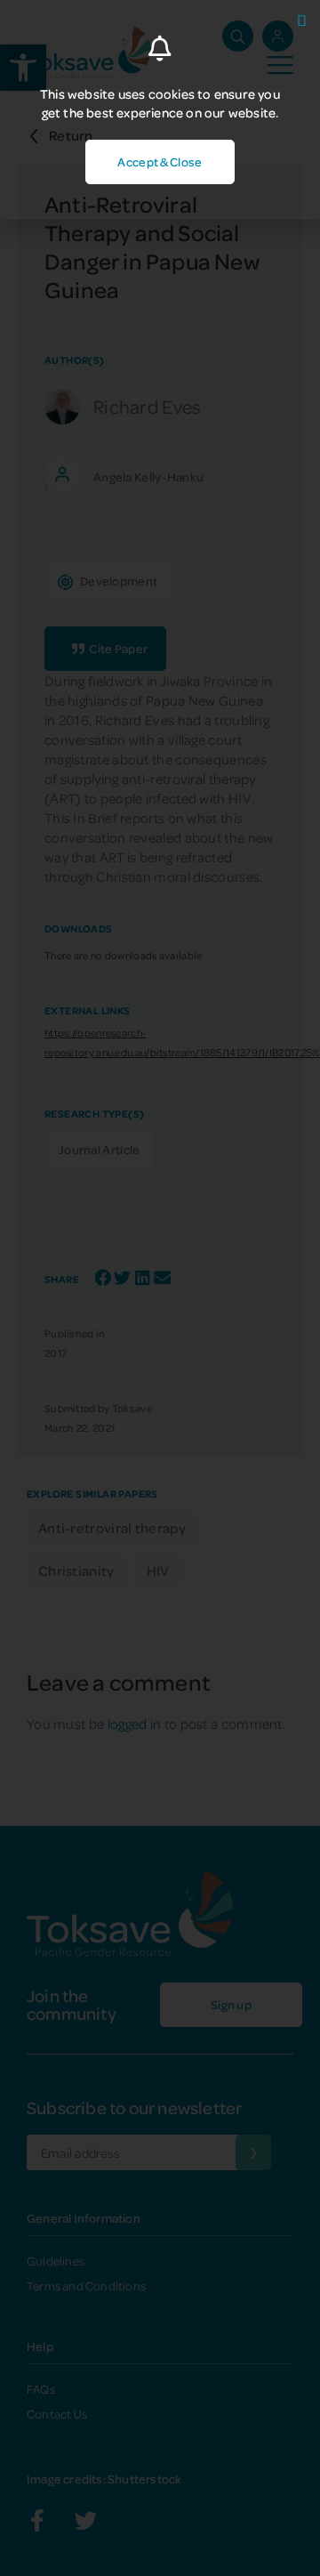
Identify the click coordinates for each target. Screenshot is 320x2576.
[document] (160, 1288)
